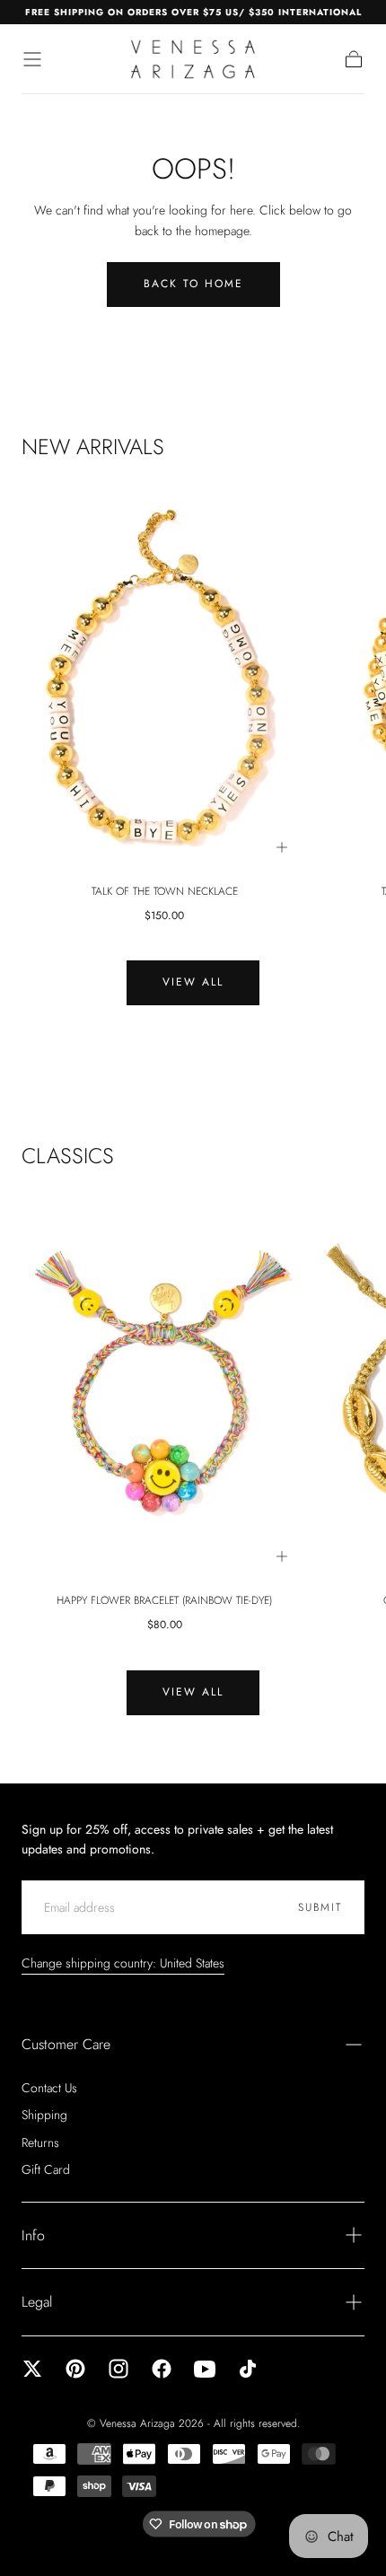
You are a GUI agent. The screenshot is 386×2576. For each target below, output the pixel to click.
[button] (32, 59)
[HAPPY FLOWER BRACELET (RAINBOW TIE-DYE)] (164, 1387)
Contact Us (49, 2088)
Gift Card (46, 2169)
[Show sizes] (282, 847)
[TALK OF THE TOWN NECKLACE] (164, 677)
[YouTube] (205, 2369)
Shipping (44, 2115)
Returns (40, 2142)
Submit (320, 1907)
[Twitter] (32, 2369)
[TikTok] (248, 2369)
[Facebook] (162, 2369)
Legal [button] (37, 2302)
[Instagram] (118, 2369)
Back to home (193, 284)
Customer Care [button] (66, 2044)
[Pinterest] (75, 2369)
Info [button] (33, 2235)
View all (193, 982)
